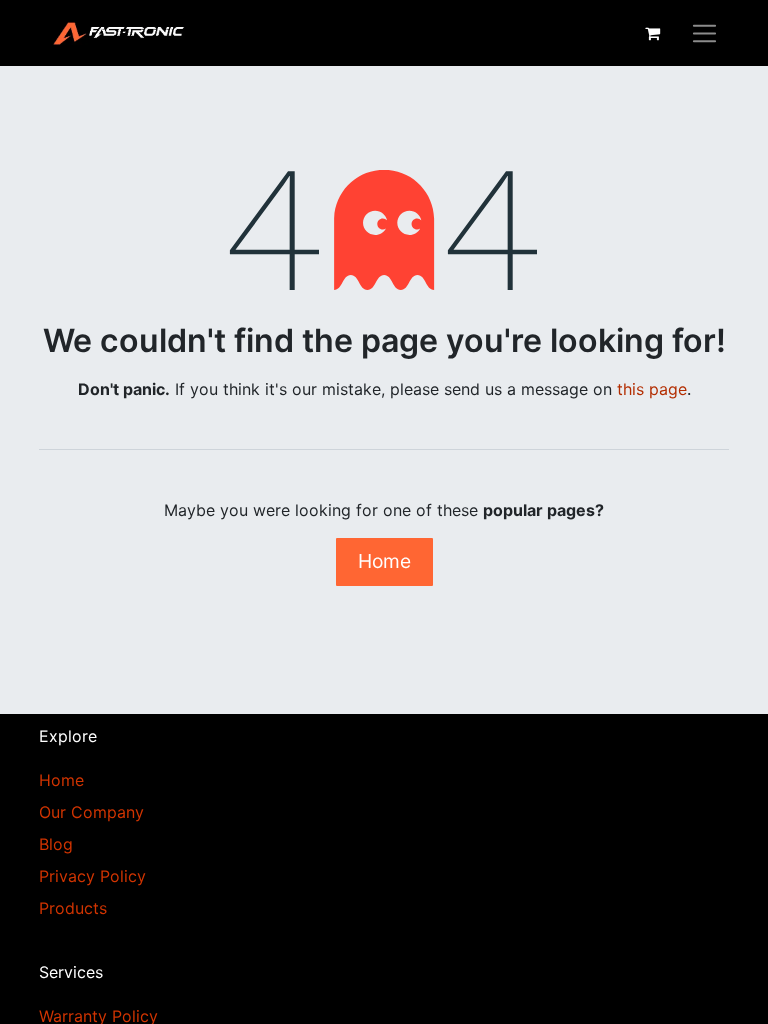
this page (652, 389)
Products (73, 908)
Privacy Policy (92, 876)
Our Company (91, 812)
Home (384, 561)
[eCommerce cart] (652, 33)
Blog (56, 844)
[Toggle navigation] (704, 33)
